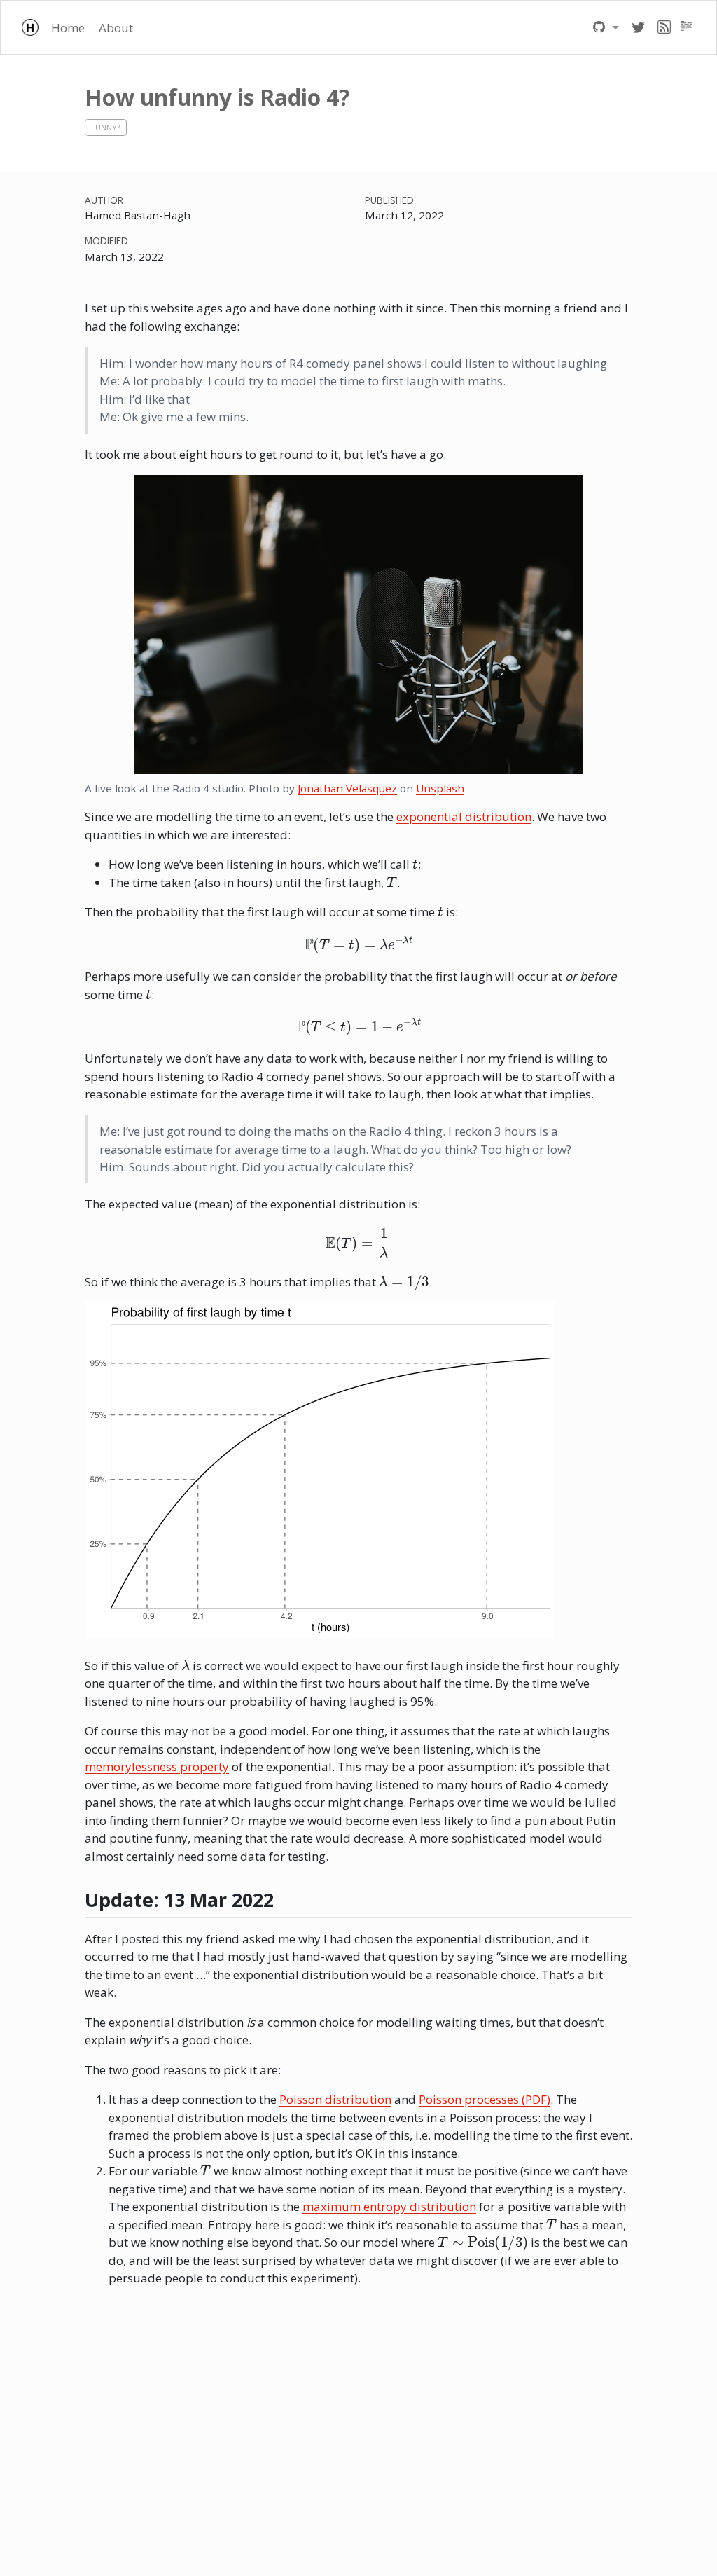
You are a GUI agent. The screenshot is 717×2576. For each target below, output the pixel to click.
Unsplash (440, 788)
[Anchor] (287, 1899)
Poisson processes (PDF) (485, 2099)
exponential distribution (464, 817)
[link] (606, 27)
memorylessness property (157, 1766)
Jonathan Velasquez (347, 788)
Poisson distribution (335, 2099)
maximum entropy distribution (389, 2206)
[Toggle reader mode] (687, 27)
